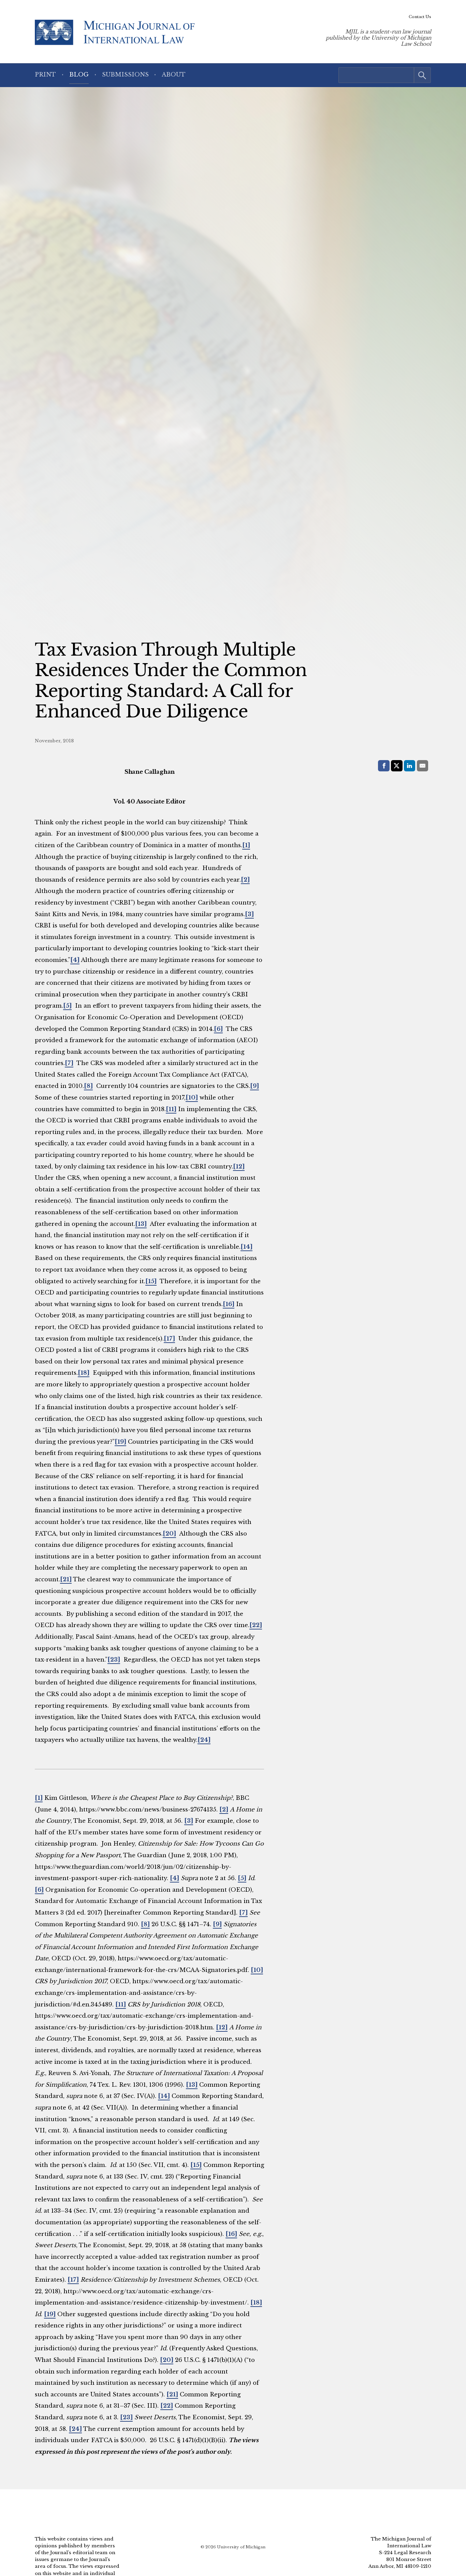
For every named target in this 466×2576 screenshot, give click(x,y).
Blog (79, 75)
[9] (254, 1086)
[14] (246, 1247)
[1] (246, 845)
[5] (67, 1006)
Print (45, 75)
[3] (249, 914)
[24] (204, 1740)
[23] (114, 1660)
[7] (69, 1063)
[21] (66, 1579)
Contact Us (420, 17)
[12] (239, 1167)
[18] (84, 1373)
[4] (75, 960)
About (174, 75)
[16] (229, 1304)
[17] (169, 1339)
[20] (169, 1534)
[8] (88, 1086)
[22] (256, 1625)
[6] (218, 1029)
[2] (245, 880)
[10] (192, 1098)
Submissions (125, 75)
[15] (151, 1281)
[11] (171, 1109)
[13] (141, 1224)
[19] (120, 1442)
